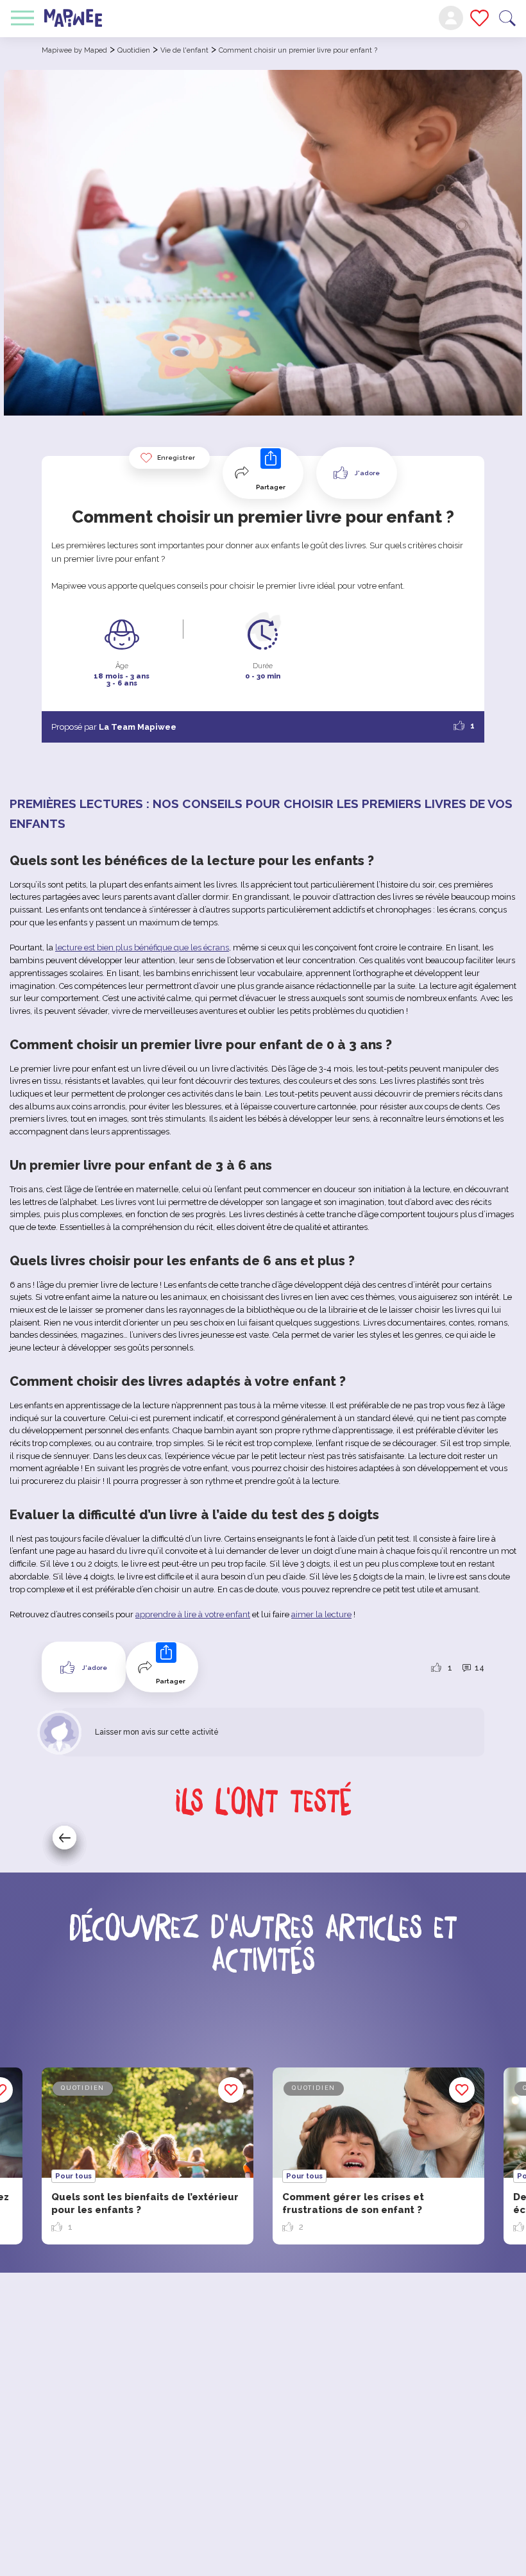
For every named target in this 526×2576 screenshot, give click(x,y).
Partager (271, 487)
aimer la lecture (321, 1614)
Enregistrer (176, 458)
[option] (378, 2156)
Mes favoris (479, 18)
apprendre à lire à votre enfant (193, 1614)
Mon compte (451, 18)
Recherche (507, 18)
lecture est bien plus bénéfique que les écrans (142, 947)
